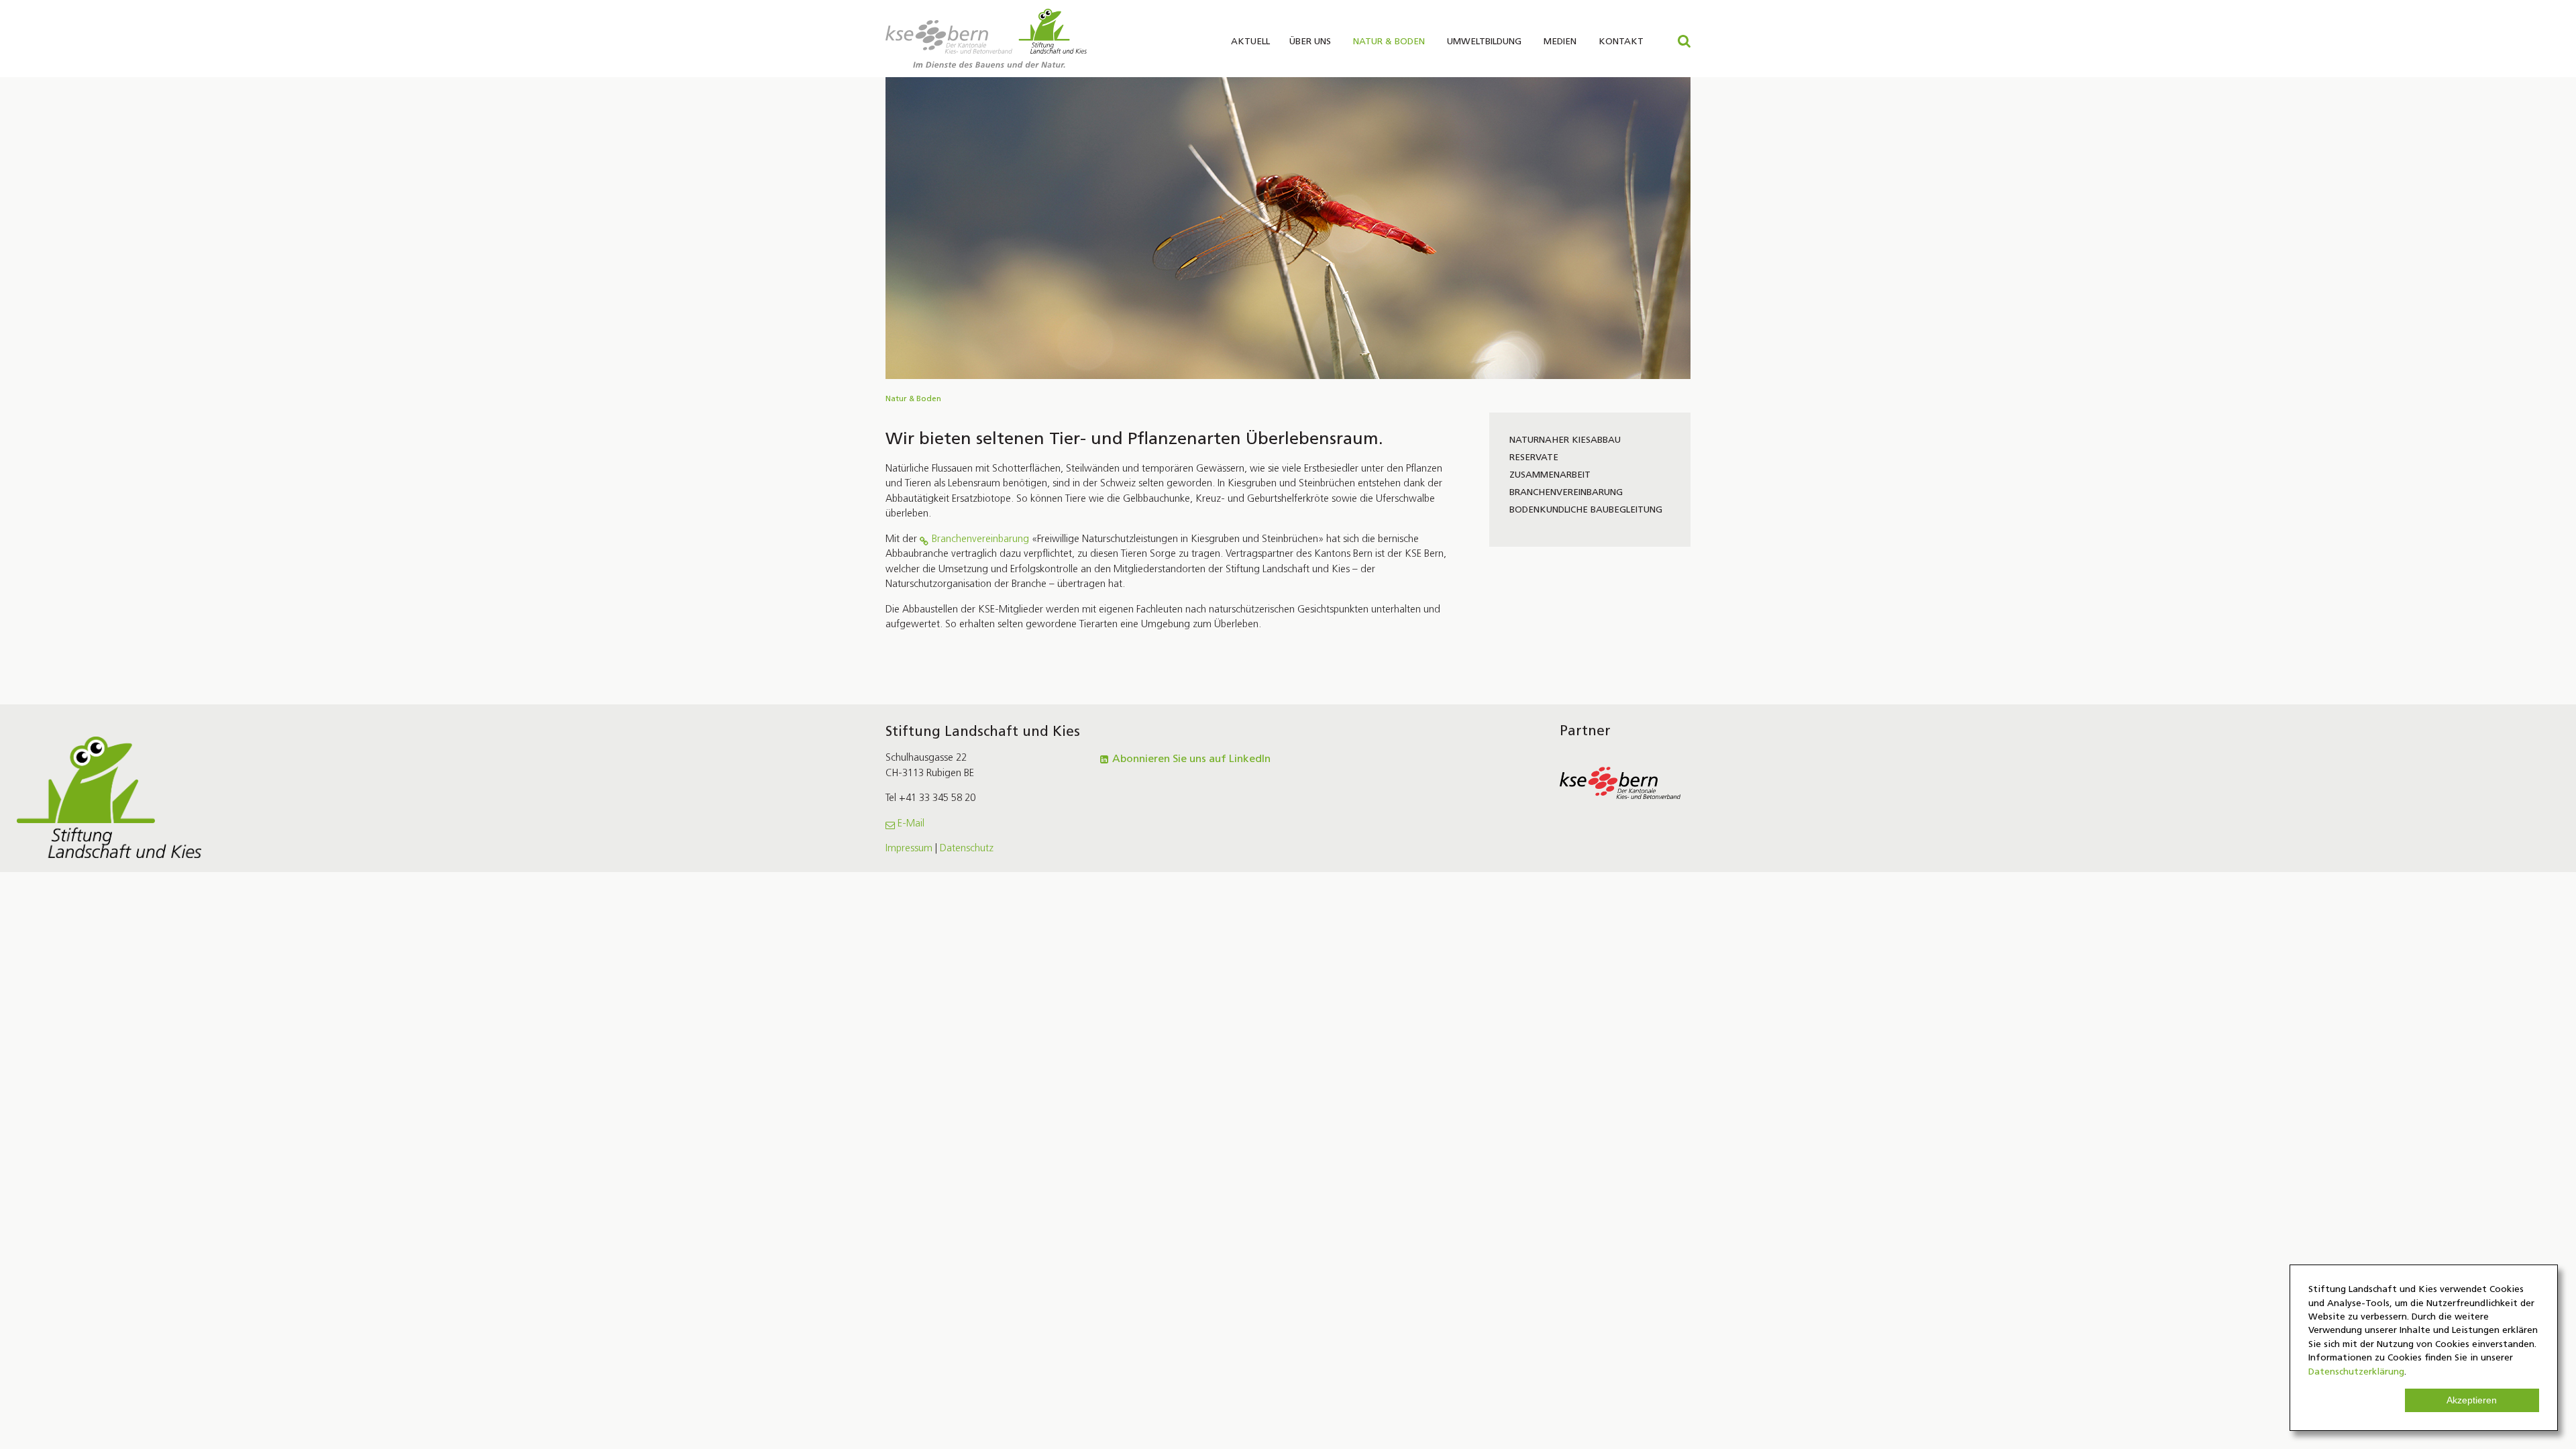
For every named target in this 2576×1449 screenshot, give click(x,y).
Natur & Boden (1389, 42)
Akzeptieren (2472, 1400)
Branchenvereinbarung (980, 540)
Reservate (1534, 458)
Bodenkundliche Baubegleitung (1586, 510)
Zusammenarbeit (1550, 475)
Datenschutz (967, 849)
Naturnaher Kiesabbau (1565, 440)
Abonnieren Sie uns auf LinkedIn (1191, 759)
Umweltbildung (1484, 42)
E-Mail (911, 824)
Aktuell (1250, 42)
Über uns (1310, 42)
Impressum (909, 849)
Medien (1560, 42)
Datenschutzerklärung (2356, 1372)
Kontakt (1621, 42)
